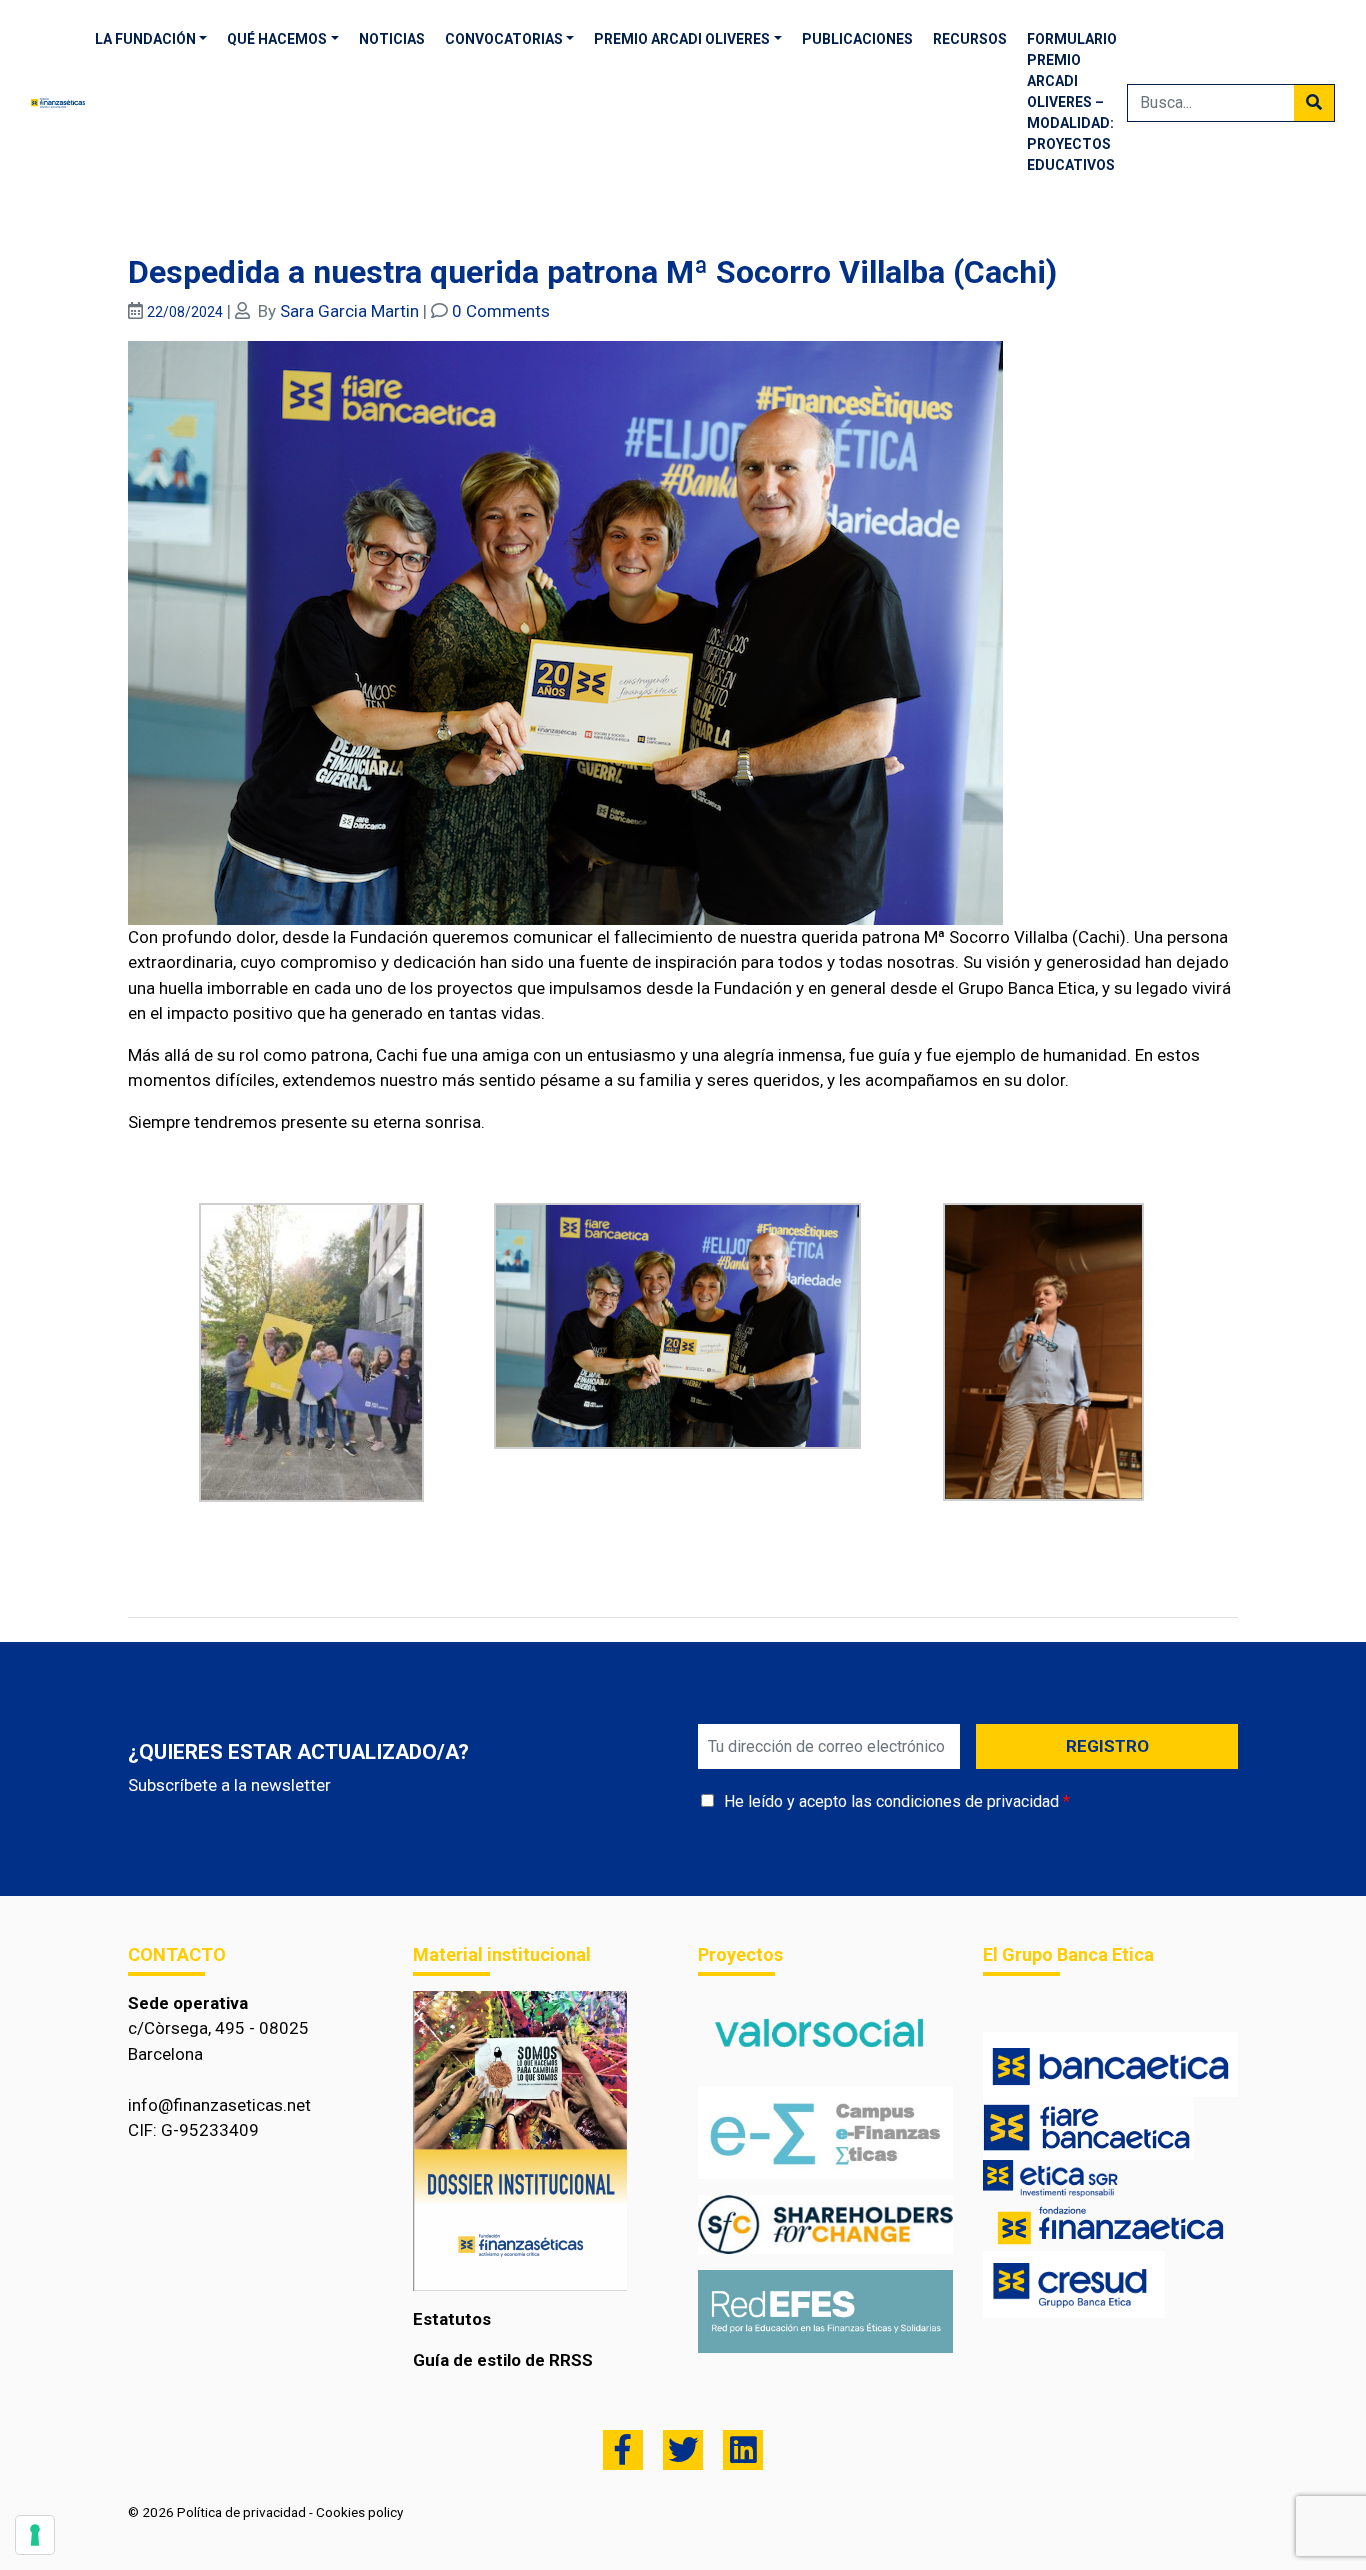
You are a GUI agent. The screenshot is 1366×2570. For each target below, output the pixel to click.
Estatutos (452, 2319)
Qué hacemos (277, 39)
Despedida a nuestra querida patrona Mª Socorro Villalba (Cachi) (592, 272)
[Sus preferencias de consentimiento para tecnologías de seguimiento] (35, 2535)
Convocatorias (504, 39)
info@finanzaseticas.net (219, 2105)
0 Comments (501, 311)
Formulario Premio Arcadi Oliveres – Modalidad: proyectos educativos (1072, 102)
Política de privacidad (241, 2512)
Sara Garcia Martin (349, 311)
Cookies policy (359, 2512)
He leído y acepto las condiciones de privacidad (891, 1801)
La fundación (145, 39)
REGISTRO (1107, 1746)
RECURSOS (970, 39)
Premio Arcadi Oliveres (682, 39)
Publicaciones (857, 39)
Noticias (392, 39)
